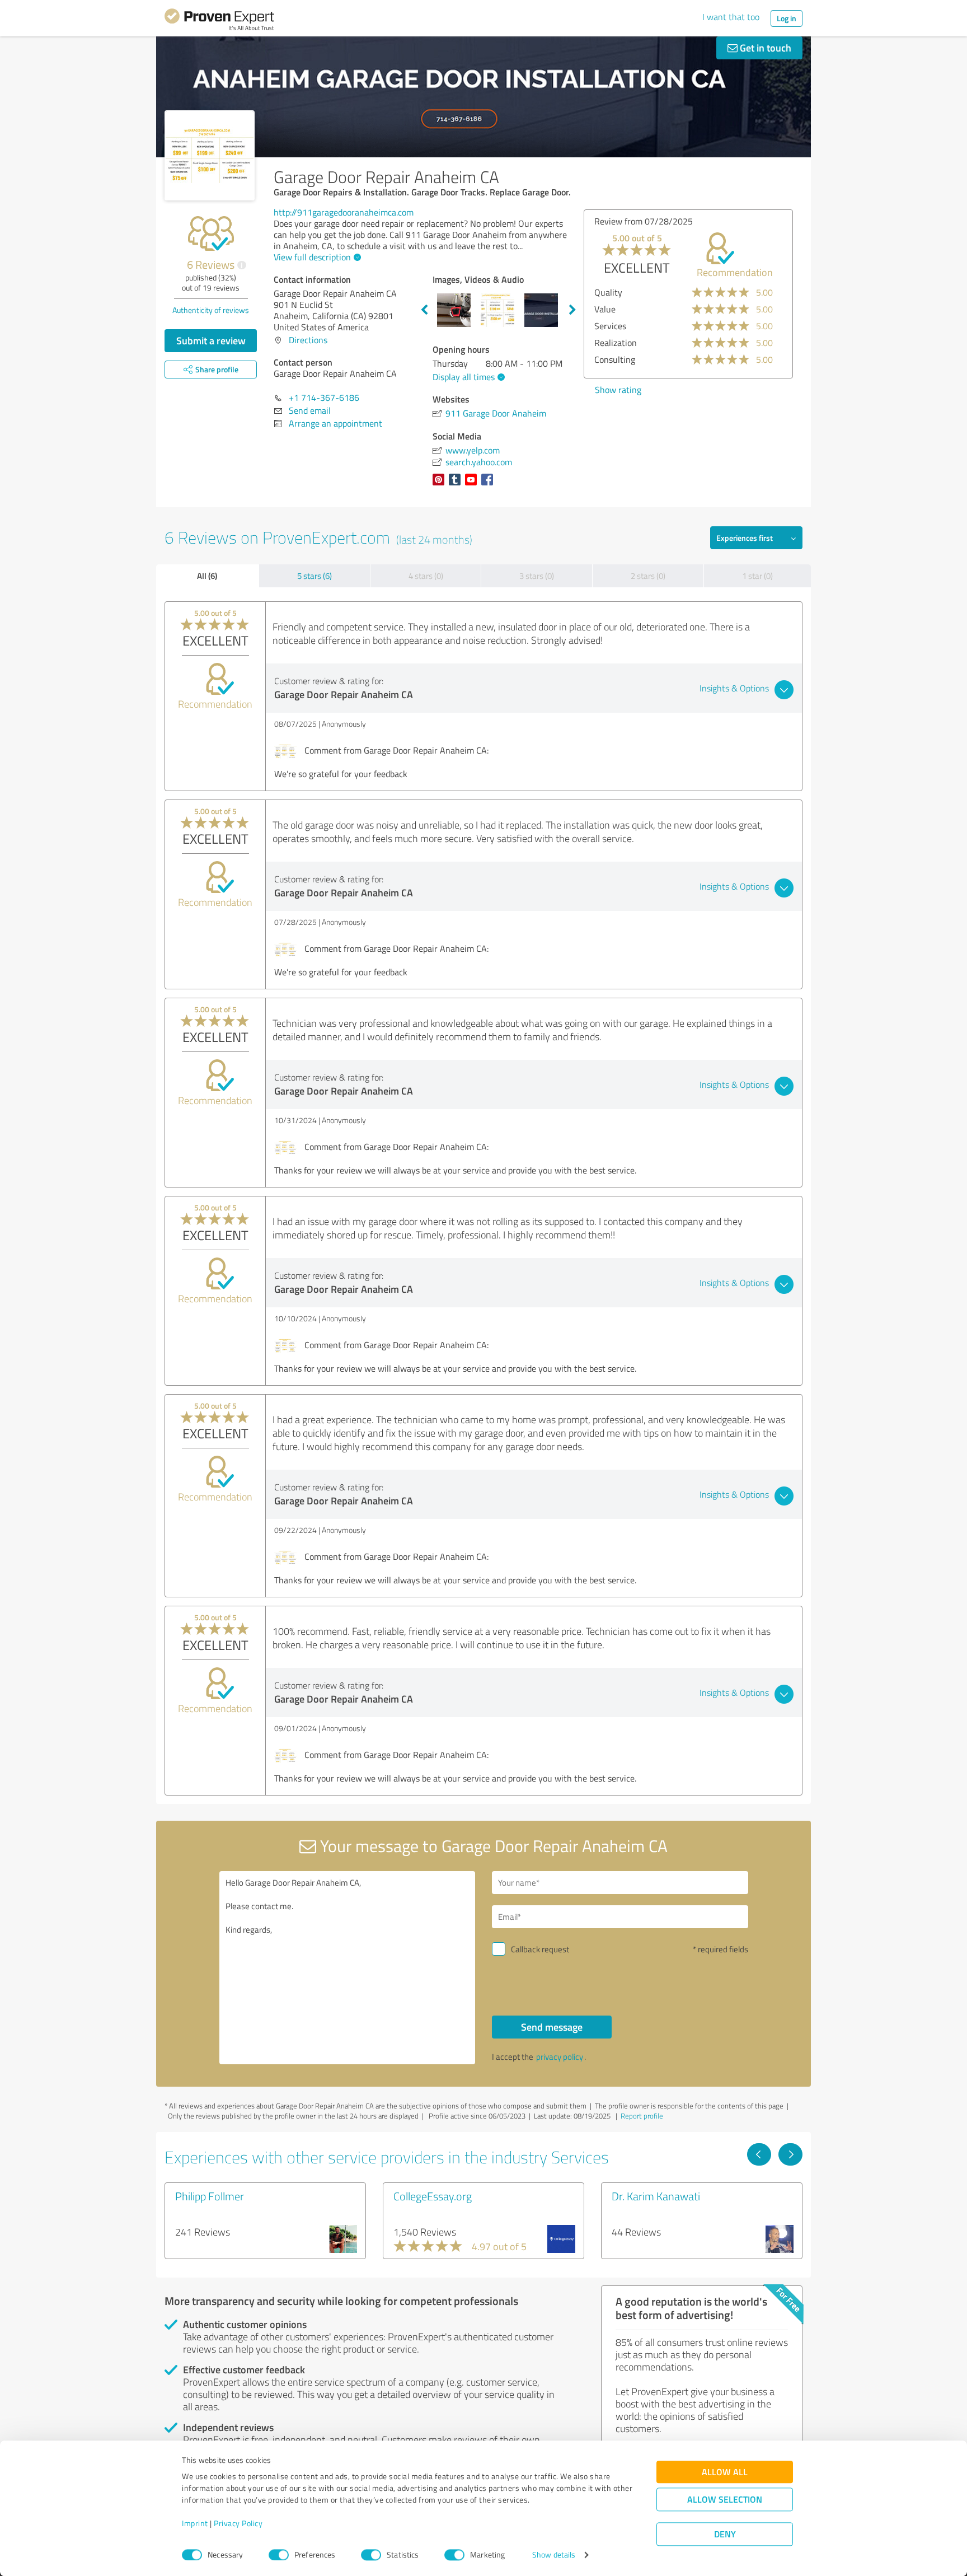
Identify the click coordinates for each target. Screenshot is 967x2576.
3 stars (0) (537, 576)
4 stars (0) (426, 576)
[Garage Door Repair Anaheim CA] (210, 155)
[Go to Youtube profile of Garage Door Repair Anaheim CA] (473, 485)
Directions (308, 340)
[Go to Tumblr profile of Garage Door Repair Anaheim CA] (457, 485)
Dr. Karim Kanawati (656, 2196)
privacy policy (560, 2057)
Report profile (642, 2116)
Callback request (540, 1949)
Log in (787, 18)
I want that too (731, 17)
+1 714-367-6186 (324, 398)
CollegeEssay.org (433, 2196)
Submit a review (211, 340)
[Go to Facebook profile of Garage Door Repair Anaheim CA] (489, 485)
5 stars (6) (314, 576)
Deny (725, 2534)
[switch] (279, 2555)
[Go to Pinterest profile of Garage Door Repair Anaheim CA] (441, 485)
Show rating (618, 390)
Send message (552, 2027)
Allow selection (725, 2500)
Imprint (195, 2524)
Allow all (725, 2472)
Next (572, 310)
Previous (424, 310)
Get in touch (764, 48)
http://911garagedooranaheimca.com (344, 212)
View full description (312, 257)
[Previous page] (759, 2154)
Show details (554, 2555)
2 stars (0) (648, 576)
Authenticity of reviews (211, 310)
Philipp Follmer (210, 2196)
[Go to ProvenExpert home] (219, 21)
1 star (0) (757, 576)
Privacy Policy (238, 2524)
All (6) (207, 576)
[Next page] (790, 2154)
